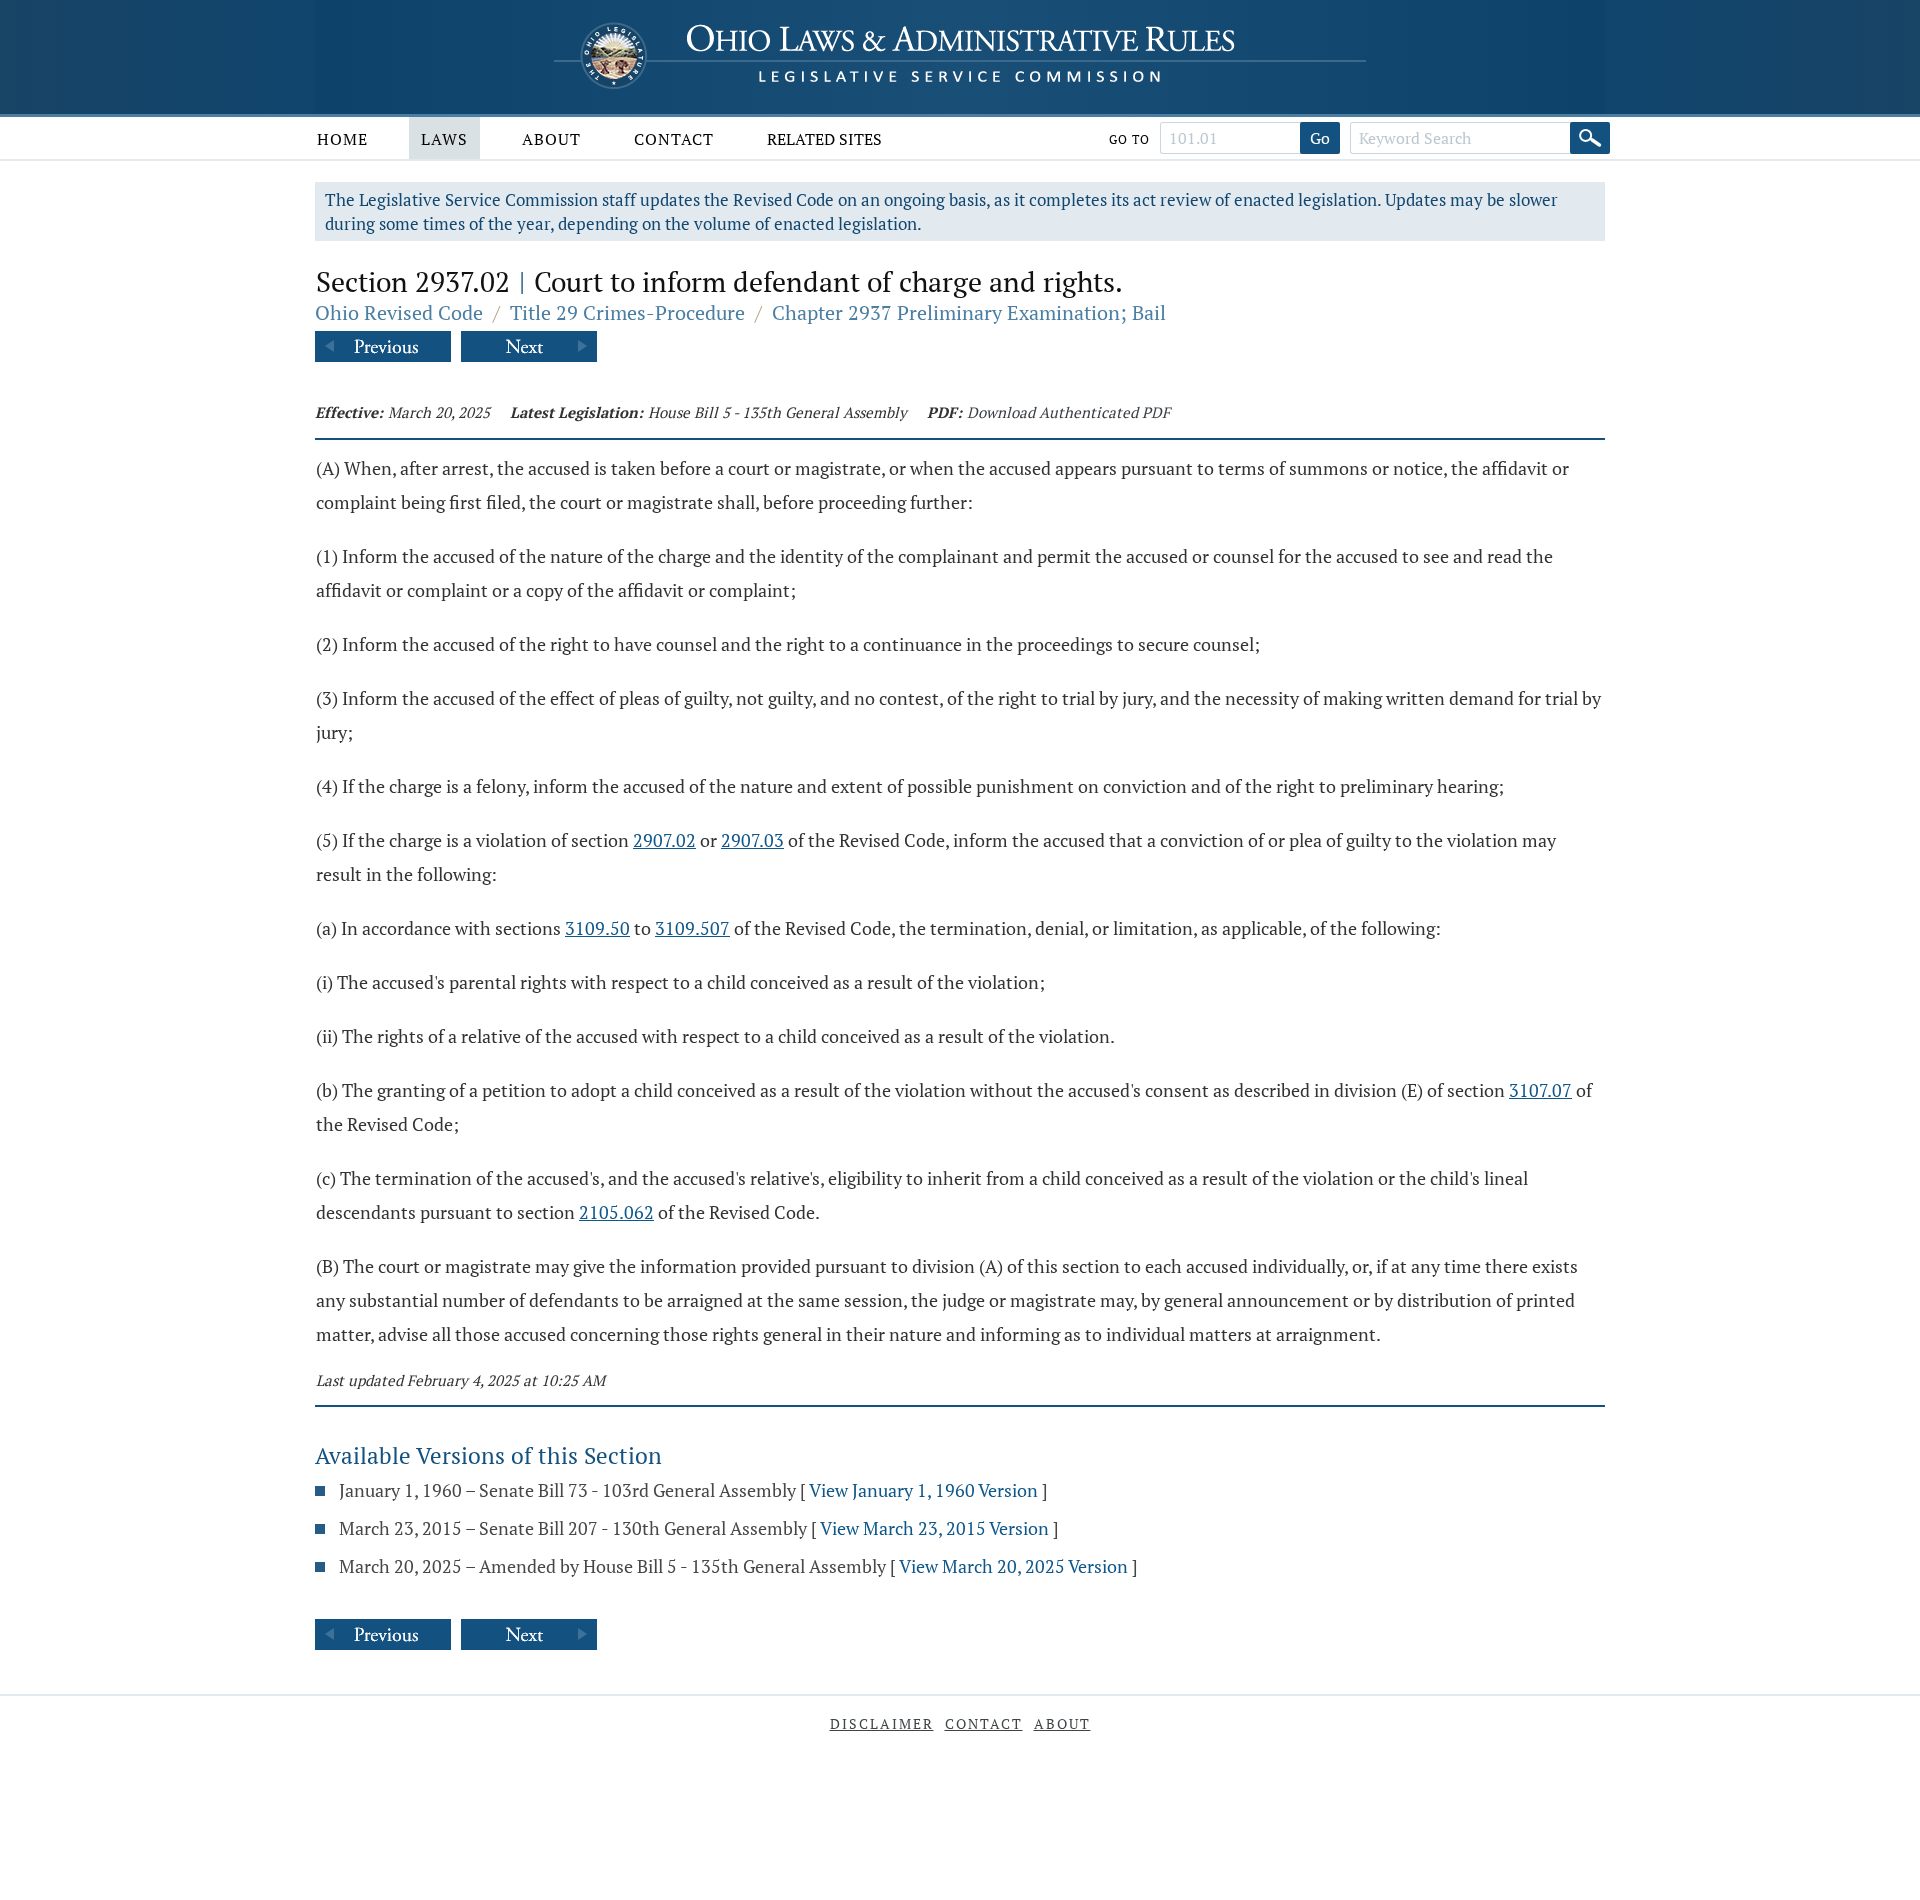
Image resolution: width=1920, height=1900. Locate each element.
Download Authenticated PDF (1068, 412)
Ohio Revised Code (399, 312)
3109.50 (597, 928)
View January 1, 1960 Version (923, 1490)
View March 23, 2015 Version (934, 1528)
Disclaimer (882, 1723)
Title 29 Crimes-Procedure (627, 312)
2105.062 (616, 1212)
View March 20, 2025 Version (1013, 1566)
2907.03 (752, 840)
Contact (674, 139)
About (551, 139)
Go (1320, 138)
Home (342, 139)
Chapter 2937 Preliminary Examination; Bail (969, 312)
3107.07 (1540, 1090)
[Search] (1590, 138)
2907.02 (664, 840)
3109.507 (692, 928)
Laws (444, 139)
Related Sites (824, 139)
